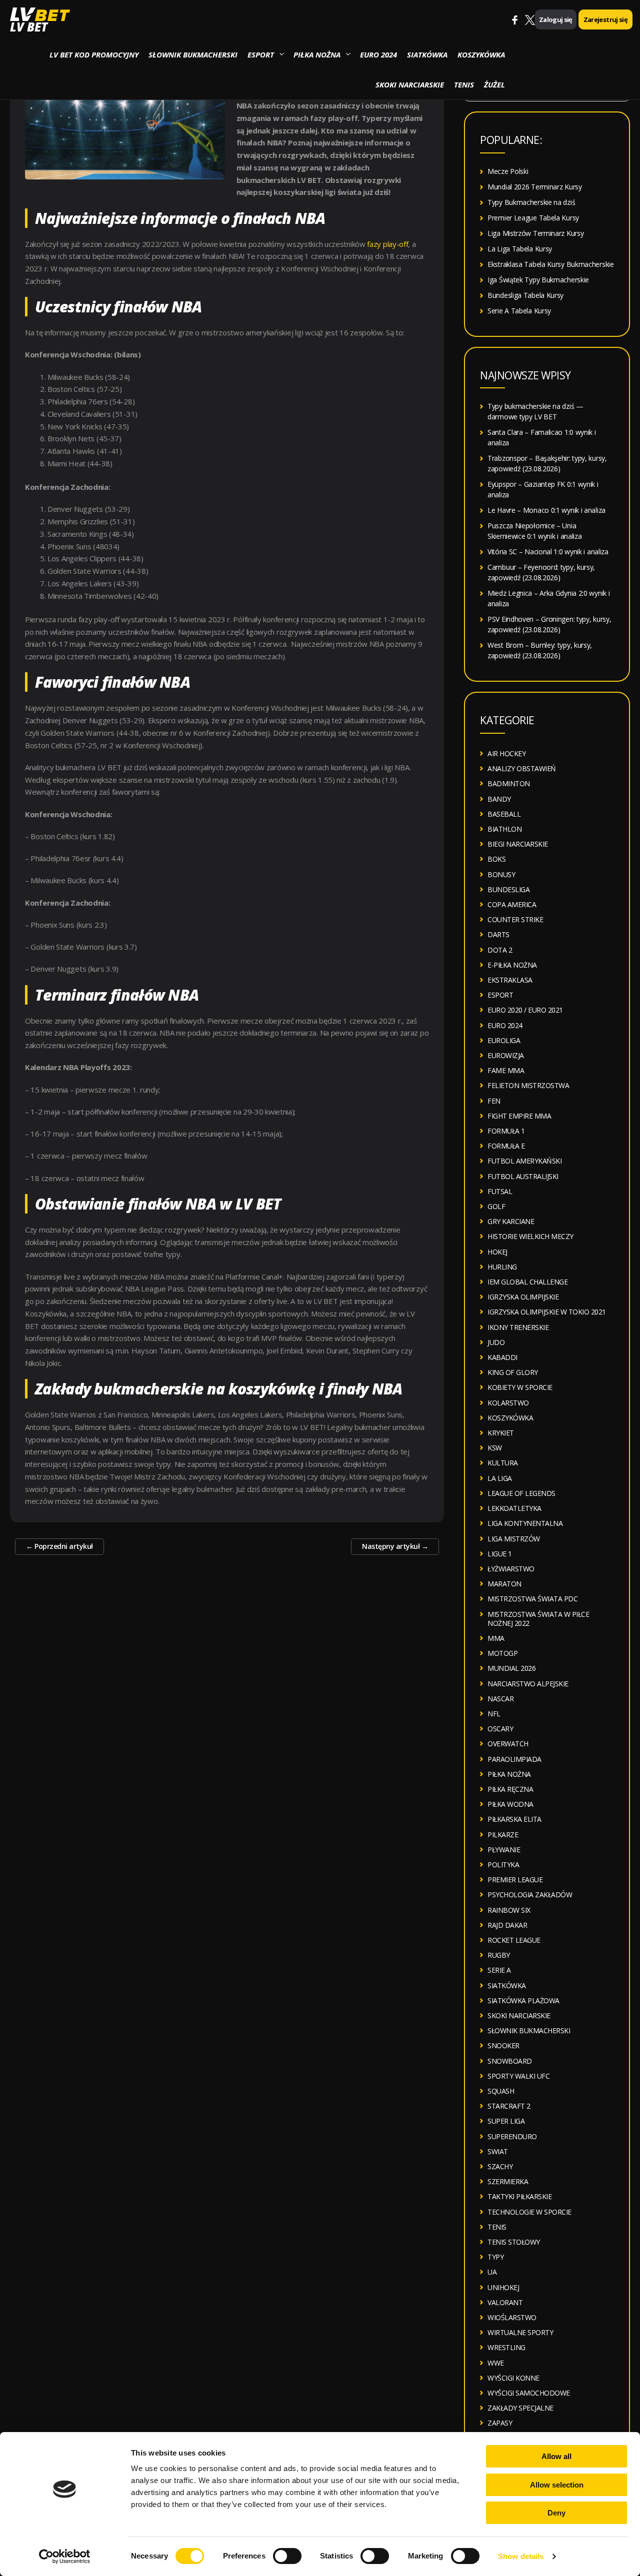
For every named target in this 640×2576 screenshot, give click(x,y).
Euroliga (504, 1040)
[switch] (287, 2556)
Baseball (504, 814)
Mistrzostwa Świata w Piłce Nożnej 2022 (538, 1619)
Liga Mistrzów (514, 1539)
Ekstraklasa (510, 980)
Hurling (502, 1267)
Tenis (464, 84)
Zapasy (500, 2423)
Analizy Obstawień (522, 768)
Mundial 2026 (511, 1668)
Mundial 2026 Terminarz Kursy (535, 187)
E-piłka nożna (512, 965)
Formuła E (506, 1146)
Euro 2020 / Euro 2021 (525, 1010)
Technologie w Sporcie (529, 2212)
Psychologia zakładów (530, 1895)
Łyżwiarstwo (511, 1569)
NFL (494, 1714)
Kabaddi (502, 1357)
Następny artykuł (395, 1546)
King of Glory (513, 1372)
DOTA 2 (500, 950)
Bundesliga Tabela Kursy (525, 295)
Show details (521, 2556)
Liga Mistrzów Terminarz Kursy (535, 233)
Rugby (499, 1955)
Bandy (499, 799)
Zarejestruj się (605, 19)
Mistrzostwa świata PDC (532, 1599)
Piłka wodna (510, 1804)
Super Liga (506, 2121)
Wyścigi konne (513, 2378)
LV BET (29, 27)
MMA (496, 1638)
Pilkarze (503, 1835)
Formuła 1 (506, 1131)
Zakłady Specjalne (520, 2408)
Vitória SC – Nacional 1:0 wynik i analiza (548, 552)
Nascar (500, 1699)
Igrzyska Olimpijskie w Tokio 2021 (547, 1312)
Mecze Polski (508, 171)
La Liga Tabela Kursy (520, 249)
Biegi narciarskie (518, 844)
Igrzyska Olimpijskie (523, 1297)
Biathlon (504, 829)
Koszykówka (481, 54)
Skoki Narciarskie (410, 84)
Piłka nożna (317, 54)
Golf (496, 1206)
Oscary (500, 1729)
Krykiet (501, 1433)
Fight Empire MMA (519, 1116)
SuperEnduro (512, 2136)
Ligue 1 (500, 1554)
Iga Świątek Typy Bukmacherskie (538, 280)
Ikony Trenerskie (518, 1327)
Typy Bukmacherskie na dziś (531, 202)
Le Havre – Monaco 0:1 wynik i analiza (546, 510)
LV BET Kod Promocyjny (94, 54)
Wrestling (506, 2347)
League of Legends (521, 1493)
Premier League (515, 1880)
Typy (495, 2257)
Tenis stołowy (514, 2242)
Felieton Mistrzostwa (528, 1085)
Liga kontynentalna (525, 1523)
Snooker (503, 2045)
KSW (495, 1448)
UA (492, 2272)
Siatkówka (427, 54)
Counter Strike (515, 919)
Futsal (500, 1191)
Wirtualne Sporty (520, 2332)
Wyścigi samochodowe (529, 2393)
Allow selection (557, 2485)
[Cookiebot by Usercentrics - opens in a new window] (65, 2557)
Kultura (503, 1463)
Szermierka (508, 2181)
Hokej (497, 1252)
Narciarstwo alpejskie (528, 1684)
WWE (496, 2363)
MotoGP (502, 1653)
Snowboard (510, 2061)
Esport (261, 54)
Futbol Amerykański (524, 1161)
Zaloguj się (556, 19)
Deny (556, 2513)
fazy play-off (387, 244)
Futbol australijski (523, 1176)
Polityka (503, 1865)
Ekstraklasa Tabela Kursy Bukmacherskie (551, 264)
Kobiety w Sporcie (520, 1387)
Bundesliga (508, 889)
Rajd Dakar (507, 1925)
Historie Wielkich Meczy (530, 1236)
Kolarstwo (508, 1403)
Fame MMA (506, 1070)
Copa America (512, 904)
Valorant (505, 2302)
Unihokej (503, 2287)
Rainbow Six (509, 1910)
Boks (496, 859)
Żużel (494, 84)
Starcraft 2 (509, 2106)
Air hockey (506, 753)
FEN (494, 1101)
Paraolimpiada (514, 1759)
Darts (498, 934)
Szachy (500, 2166)
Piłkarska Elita (514, 1819)
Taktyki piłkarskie (519, 2196)
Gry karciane (511, 1221)
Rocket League (514, 1940)
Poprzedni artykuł (59, 1546)
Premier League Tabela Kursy (533, 218)
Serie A (499, 1970)
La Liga (500, 1478)
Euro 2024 (378, 54)
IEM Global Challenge (527, 1282)
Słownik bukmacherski (193, 54)
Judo (496, 1342)
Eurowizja (506, 1055)
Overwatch (508, 1744)
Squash (501, 2091)
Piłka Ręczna (510, 1789)
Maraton (504, 1584)
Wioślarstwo (512, 2317)
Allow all (556, 2456)
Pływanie (504, 1850)
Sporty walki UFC (518, 2076)
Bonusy (501, 874)
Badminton (509, 783)
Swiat (498, 2151)
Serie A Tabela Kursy (519, 311)
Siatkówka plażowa (523, 2000)
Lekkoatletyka (514, 1508)
